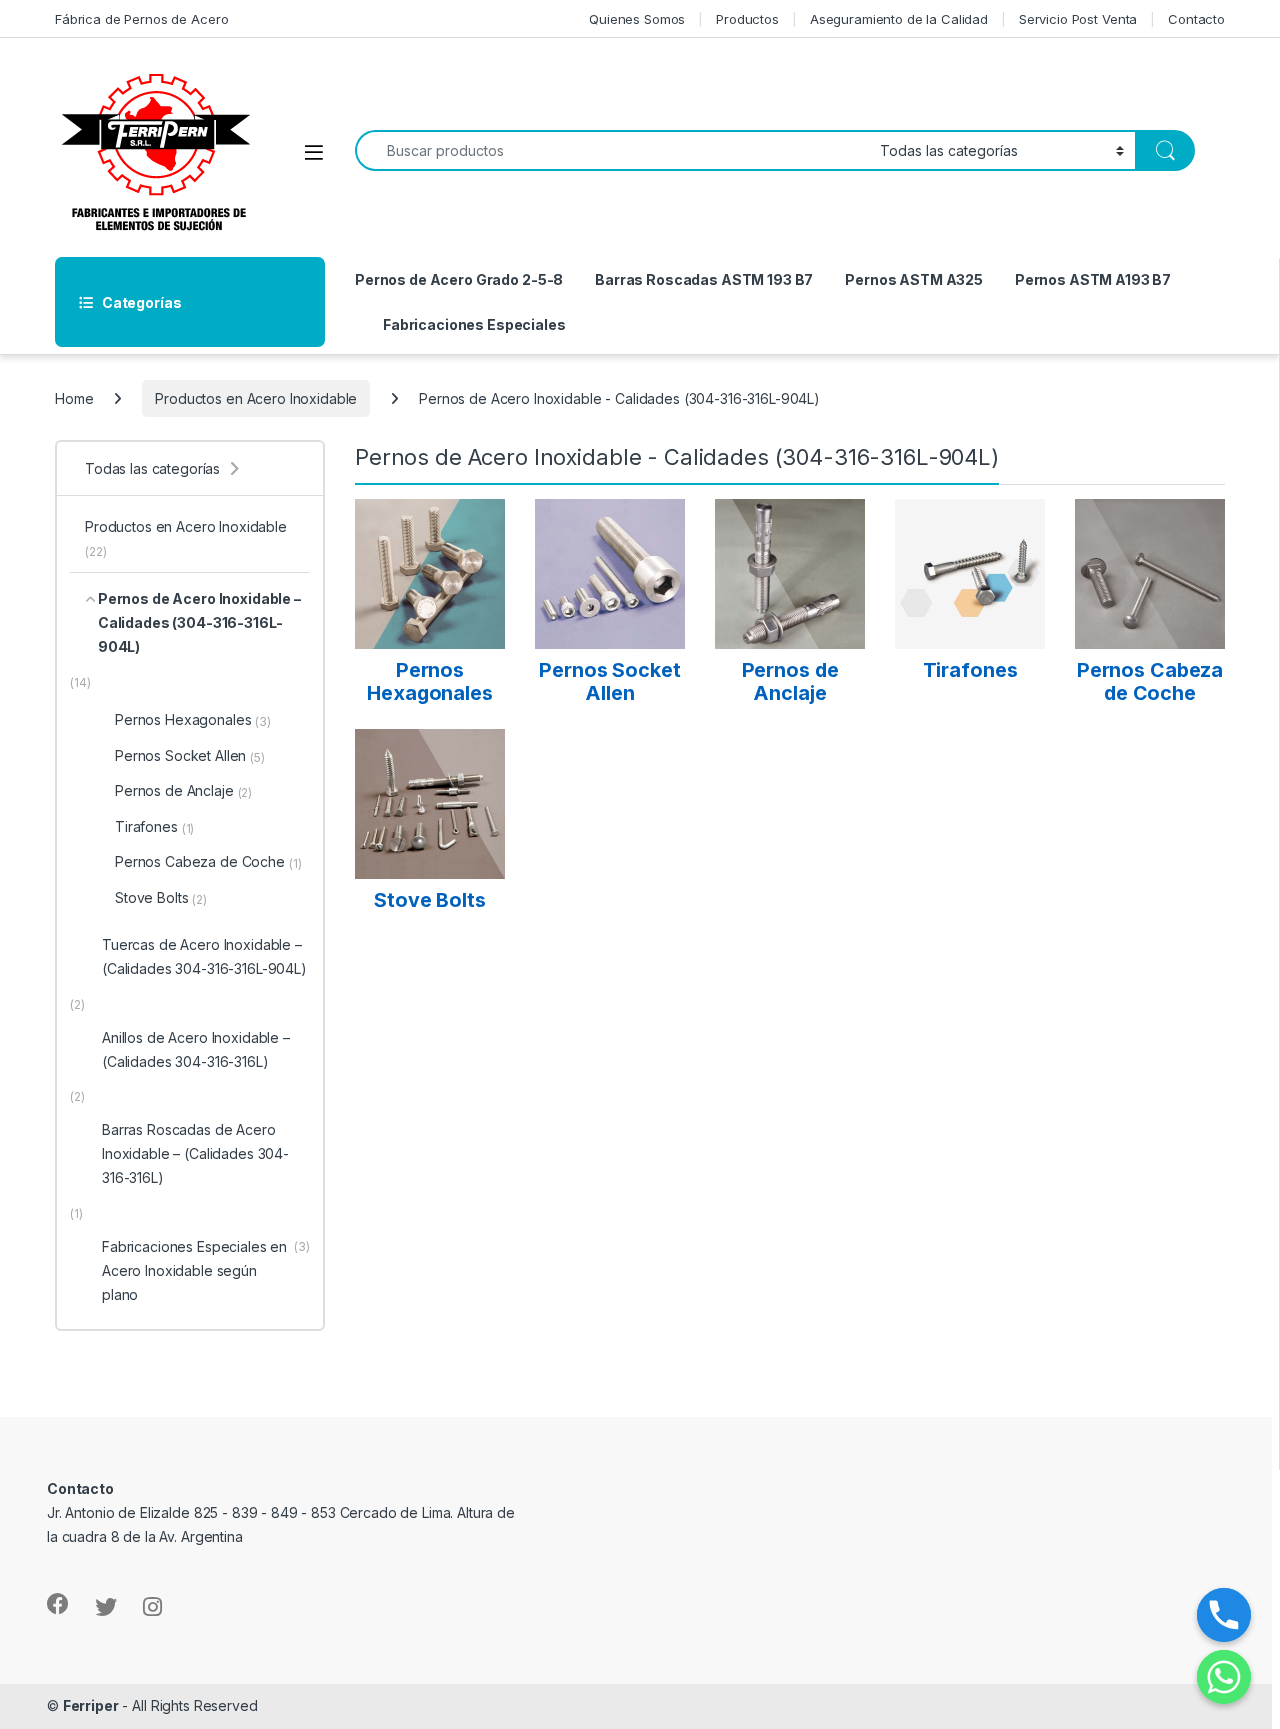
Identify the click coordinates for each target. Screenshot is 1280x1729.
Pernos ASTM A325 (914, 279)
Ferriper (91, 1705)
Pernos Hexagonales (193, 720)
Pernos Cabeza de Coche (208, 862)
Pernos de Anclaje (183, 791)
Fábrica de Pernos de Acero (141, 19)
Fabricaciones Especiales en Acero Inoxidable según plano (206, 1270)
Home (74, 398)
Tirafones (154, 827)
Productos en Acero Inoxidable (256, 398)
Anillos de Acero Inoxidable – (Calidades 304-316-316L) (196, 1049)
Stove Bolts (161, 898)
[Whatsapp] (1224, 1677)
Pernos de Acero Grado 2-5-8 (459, 279)
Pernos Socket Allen (190, 756)
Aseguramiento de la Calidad (899, 19)
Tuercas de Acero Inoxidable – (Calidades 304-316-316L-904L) (204, 956)
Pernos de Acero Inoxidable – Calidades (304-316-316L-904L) (199, 622)
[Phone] (1224, 1615)
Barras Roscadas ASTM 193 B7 (704, 279)
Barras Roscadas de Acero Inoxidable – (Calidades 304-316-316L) (195, 1153)
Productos (747, 19)
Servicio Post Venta (1078, 19)
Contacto (1196, 19)
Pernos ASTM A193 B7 (1093, 279)
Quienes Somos (637, 19)
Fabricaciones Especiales (474, 324)
